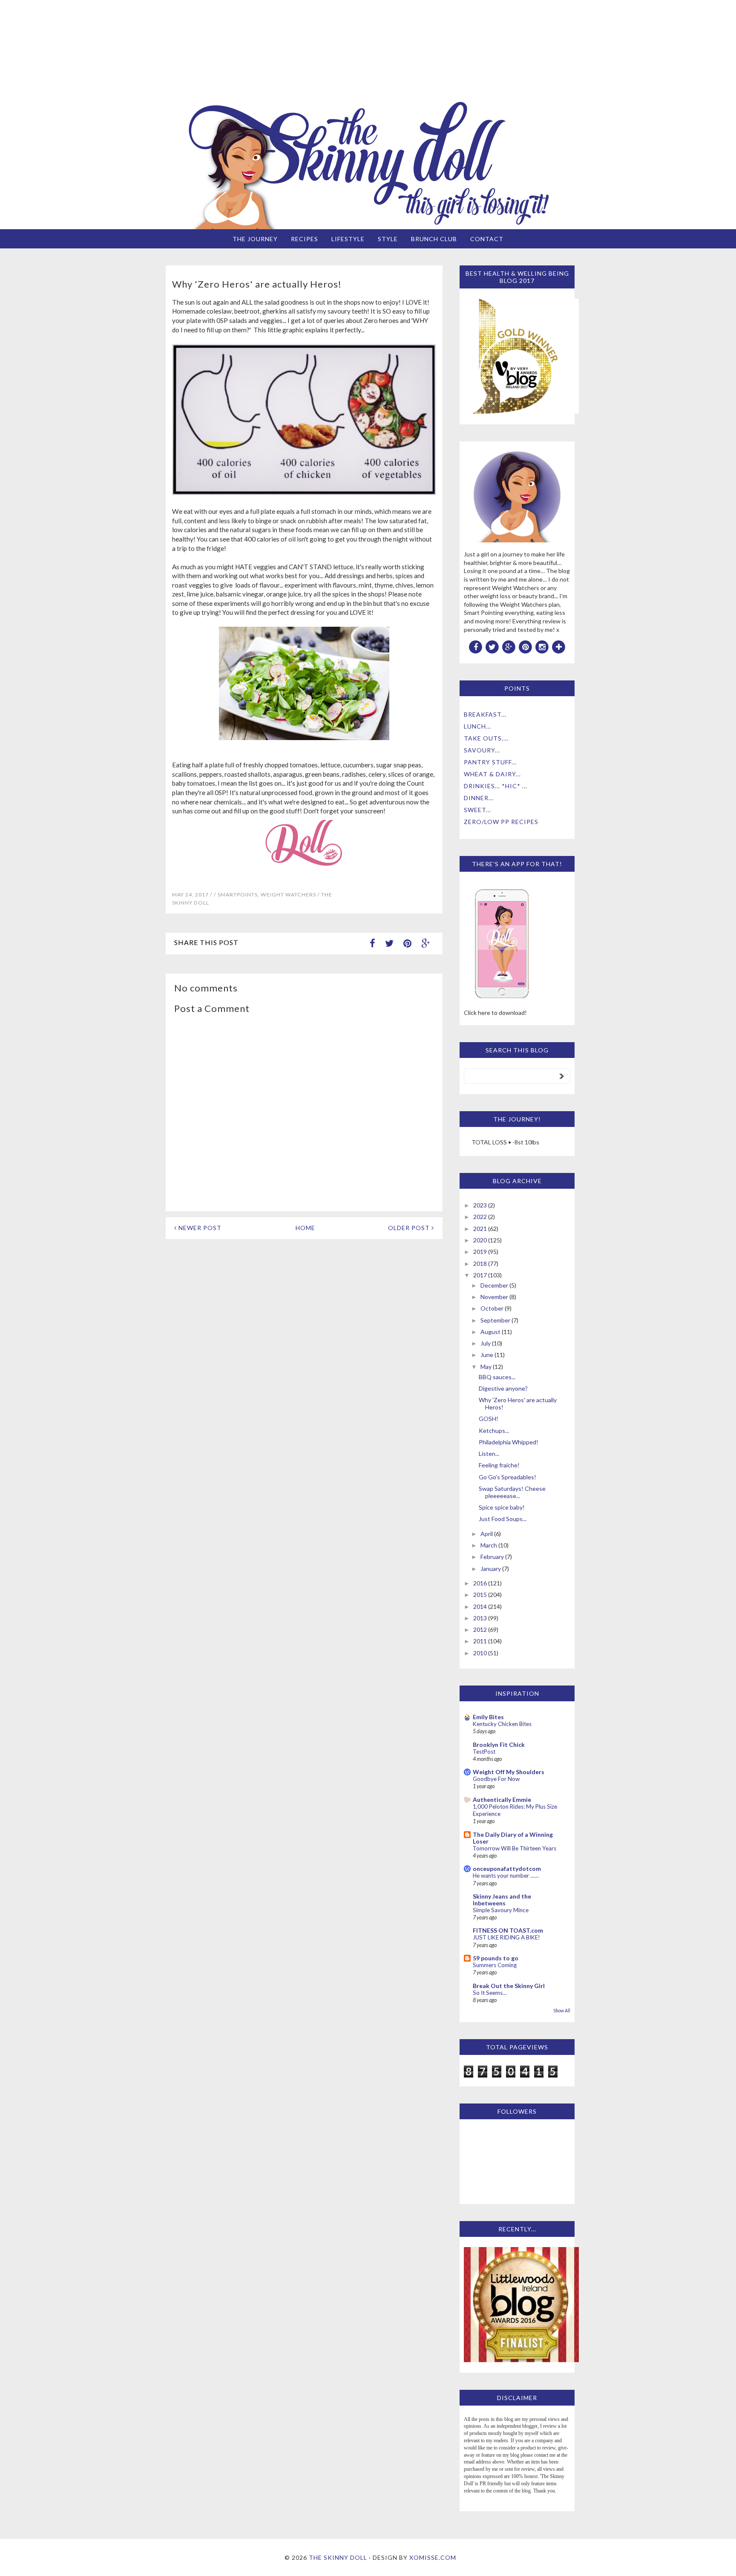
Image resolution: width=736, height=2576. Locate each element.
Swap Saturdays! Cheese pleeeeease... (512, 1492)
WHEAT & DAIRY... (492, 774)
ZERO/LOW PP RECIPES (501, 822)
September (495, 1320)
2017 (480, 1275)
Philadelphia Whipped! (509, 1442)
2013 (480, 1618)
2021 (480, 1229)
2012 (480, 1629)
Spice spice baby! (502, 1507)
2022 (480, 1217)
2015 (480, 1595)
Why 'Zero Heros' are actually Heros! (518, 1403)
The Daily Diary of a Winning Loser (513, 1838)
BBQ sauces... (497, 1377)
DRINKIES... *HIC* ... (496, 786)
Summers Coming (495, 1965)
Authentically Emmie (502, 1799)
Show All (562, 2011)
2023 (480, 1205)
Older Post (410, 1228)
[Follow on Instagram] (542, 646)
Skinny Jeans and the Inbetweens (502, 1900)
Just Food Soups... (503, 1519)
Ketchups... (494, 1431)
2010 (480, 1653)
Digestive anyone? (503, 1388)
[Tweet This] (389, 943)
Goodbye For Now (496, 1779)
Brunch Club (434, 239)
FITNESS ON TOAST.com (508, 1930)
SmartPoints (238, 895)
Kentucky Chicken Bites (502, 1724)
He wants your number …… (506, 1876)
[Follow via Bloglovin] (559, 646)
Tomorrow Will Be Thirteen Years (515, 1848)
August (490, 1332)
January (491, 1569)
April (487, 1534)
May (486, 1367)
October (492, 1308)
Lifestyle (348, 239)
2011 (480, 1641)
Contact (487, 239)
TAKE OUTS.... (486, 738)
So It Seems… (490, 1993)
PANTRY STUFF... (490, 762)
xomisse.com (433, 2557)
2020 (480, 1240)
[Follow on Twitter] (492, 646)
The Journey (255, 239)
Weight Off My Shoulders (509, 1772)
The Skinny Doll (338, 2557)
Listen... (489, 1454)
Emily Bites (488, 1717)
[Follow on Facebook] (476, 646)
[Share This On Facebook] (372, 943)
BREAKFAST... (485, 714)
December (494, 1285)
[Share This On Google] (425, 943)
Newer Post (199, 1228)
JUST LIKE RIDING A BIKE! (506, 1937)
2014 (480, 1606)
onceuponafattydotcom (507, 1869)
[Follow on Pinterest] (526, 646)
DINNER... (479, 798)
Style (388, 239)
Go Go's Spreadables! (507, 1477)
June (487, 1355)
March (489, 1545)
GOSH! (489, 1419)
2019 (480, 1252)
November (494, 1297)
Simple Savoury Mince (501, 1910)
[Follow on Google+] (509, 646)
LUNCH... (477, 726)
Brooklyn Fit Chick (499, 1745)
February (492, 1557)
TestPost (484, 1752)
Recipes (305, 239)
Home (305, 1228)
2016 (480, 1583)
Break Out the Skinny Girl (509, 1986)
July (486, 1343)
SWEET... (477, 810)
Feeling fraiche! (499, 1465)
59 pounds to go (496, 1958)
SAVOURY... (482, 750)
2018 (480, 1264)
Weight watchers (288, 895)
